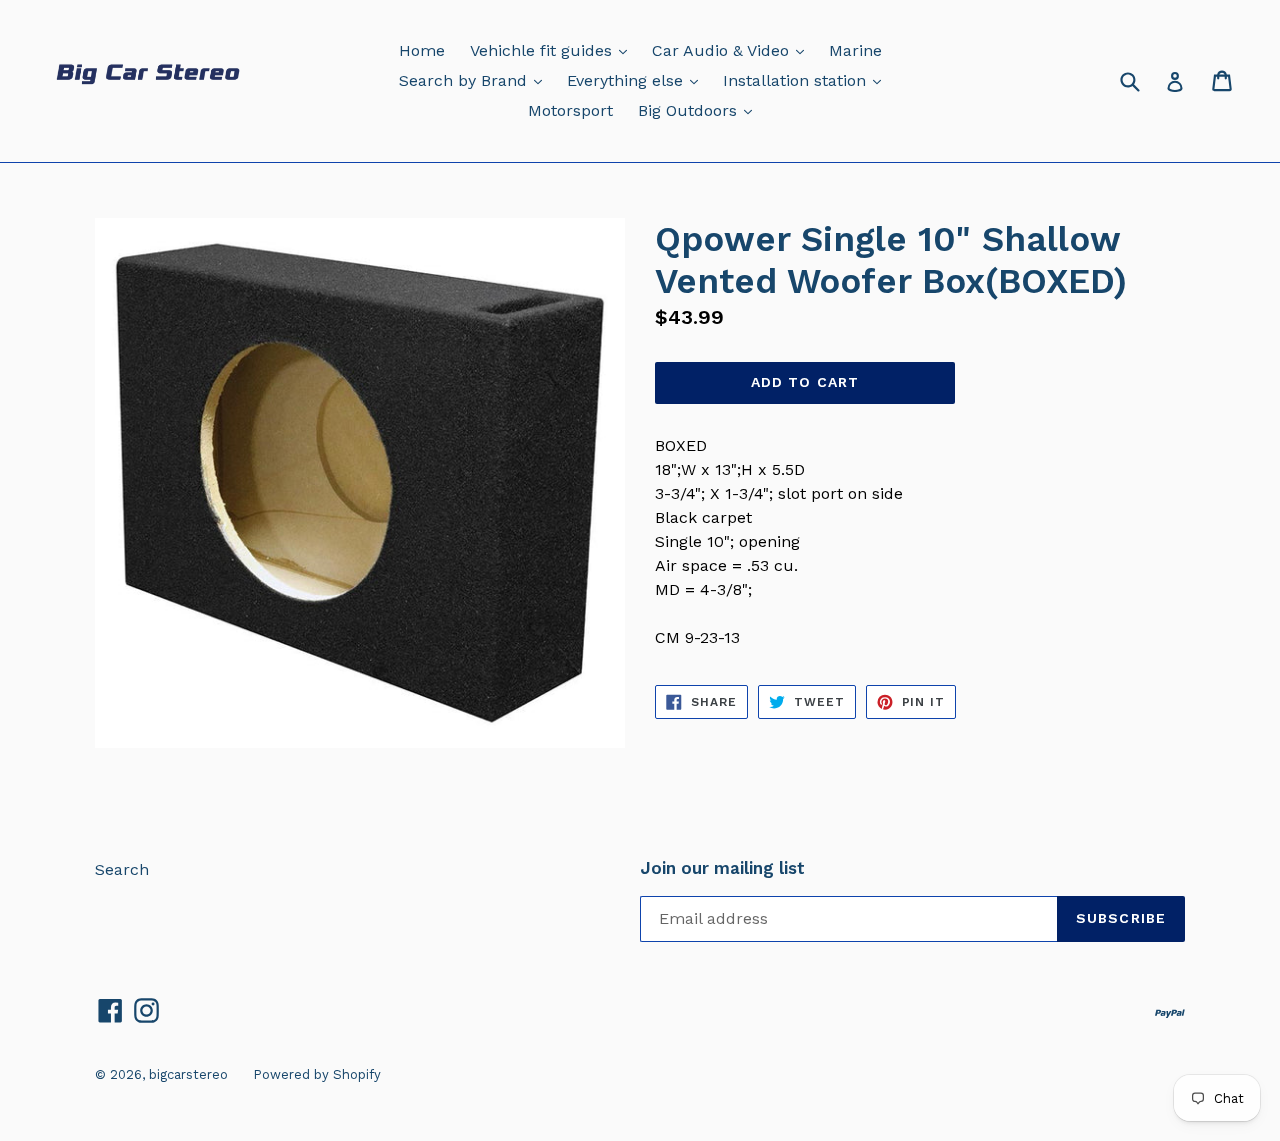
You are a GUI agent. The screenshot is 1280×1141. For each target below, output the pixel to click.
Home (422, 50)
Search (122, 869)
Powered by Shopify (317, 1074)
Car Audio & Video (733, 50)
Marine (855, 50)
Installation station (807, 80)
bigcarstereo (188, 1074)
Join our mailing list (722, 868)
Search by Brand (475, 80)
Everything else (637, 80)
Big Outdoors (700, 110)
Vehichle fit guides (553, 50)
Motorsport (570, 110)
